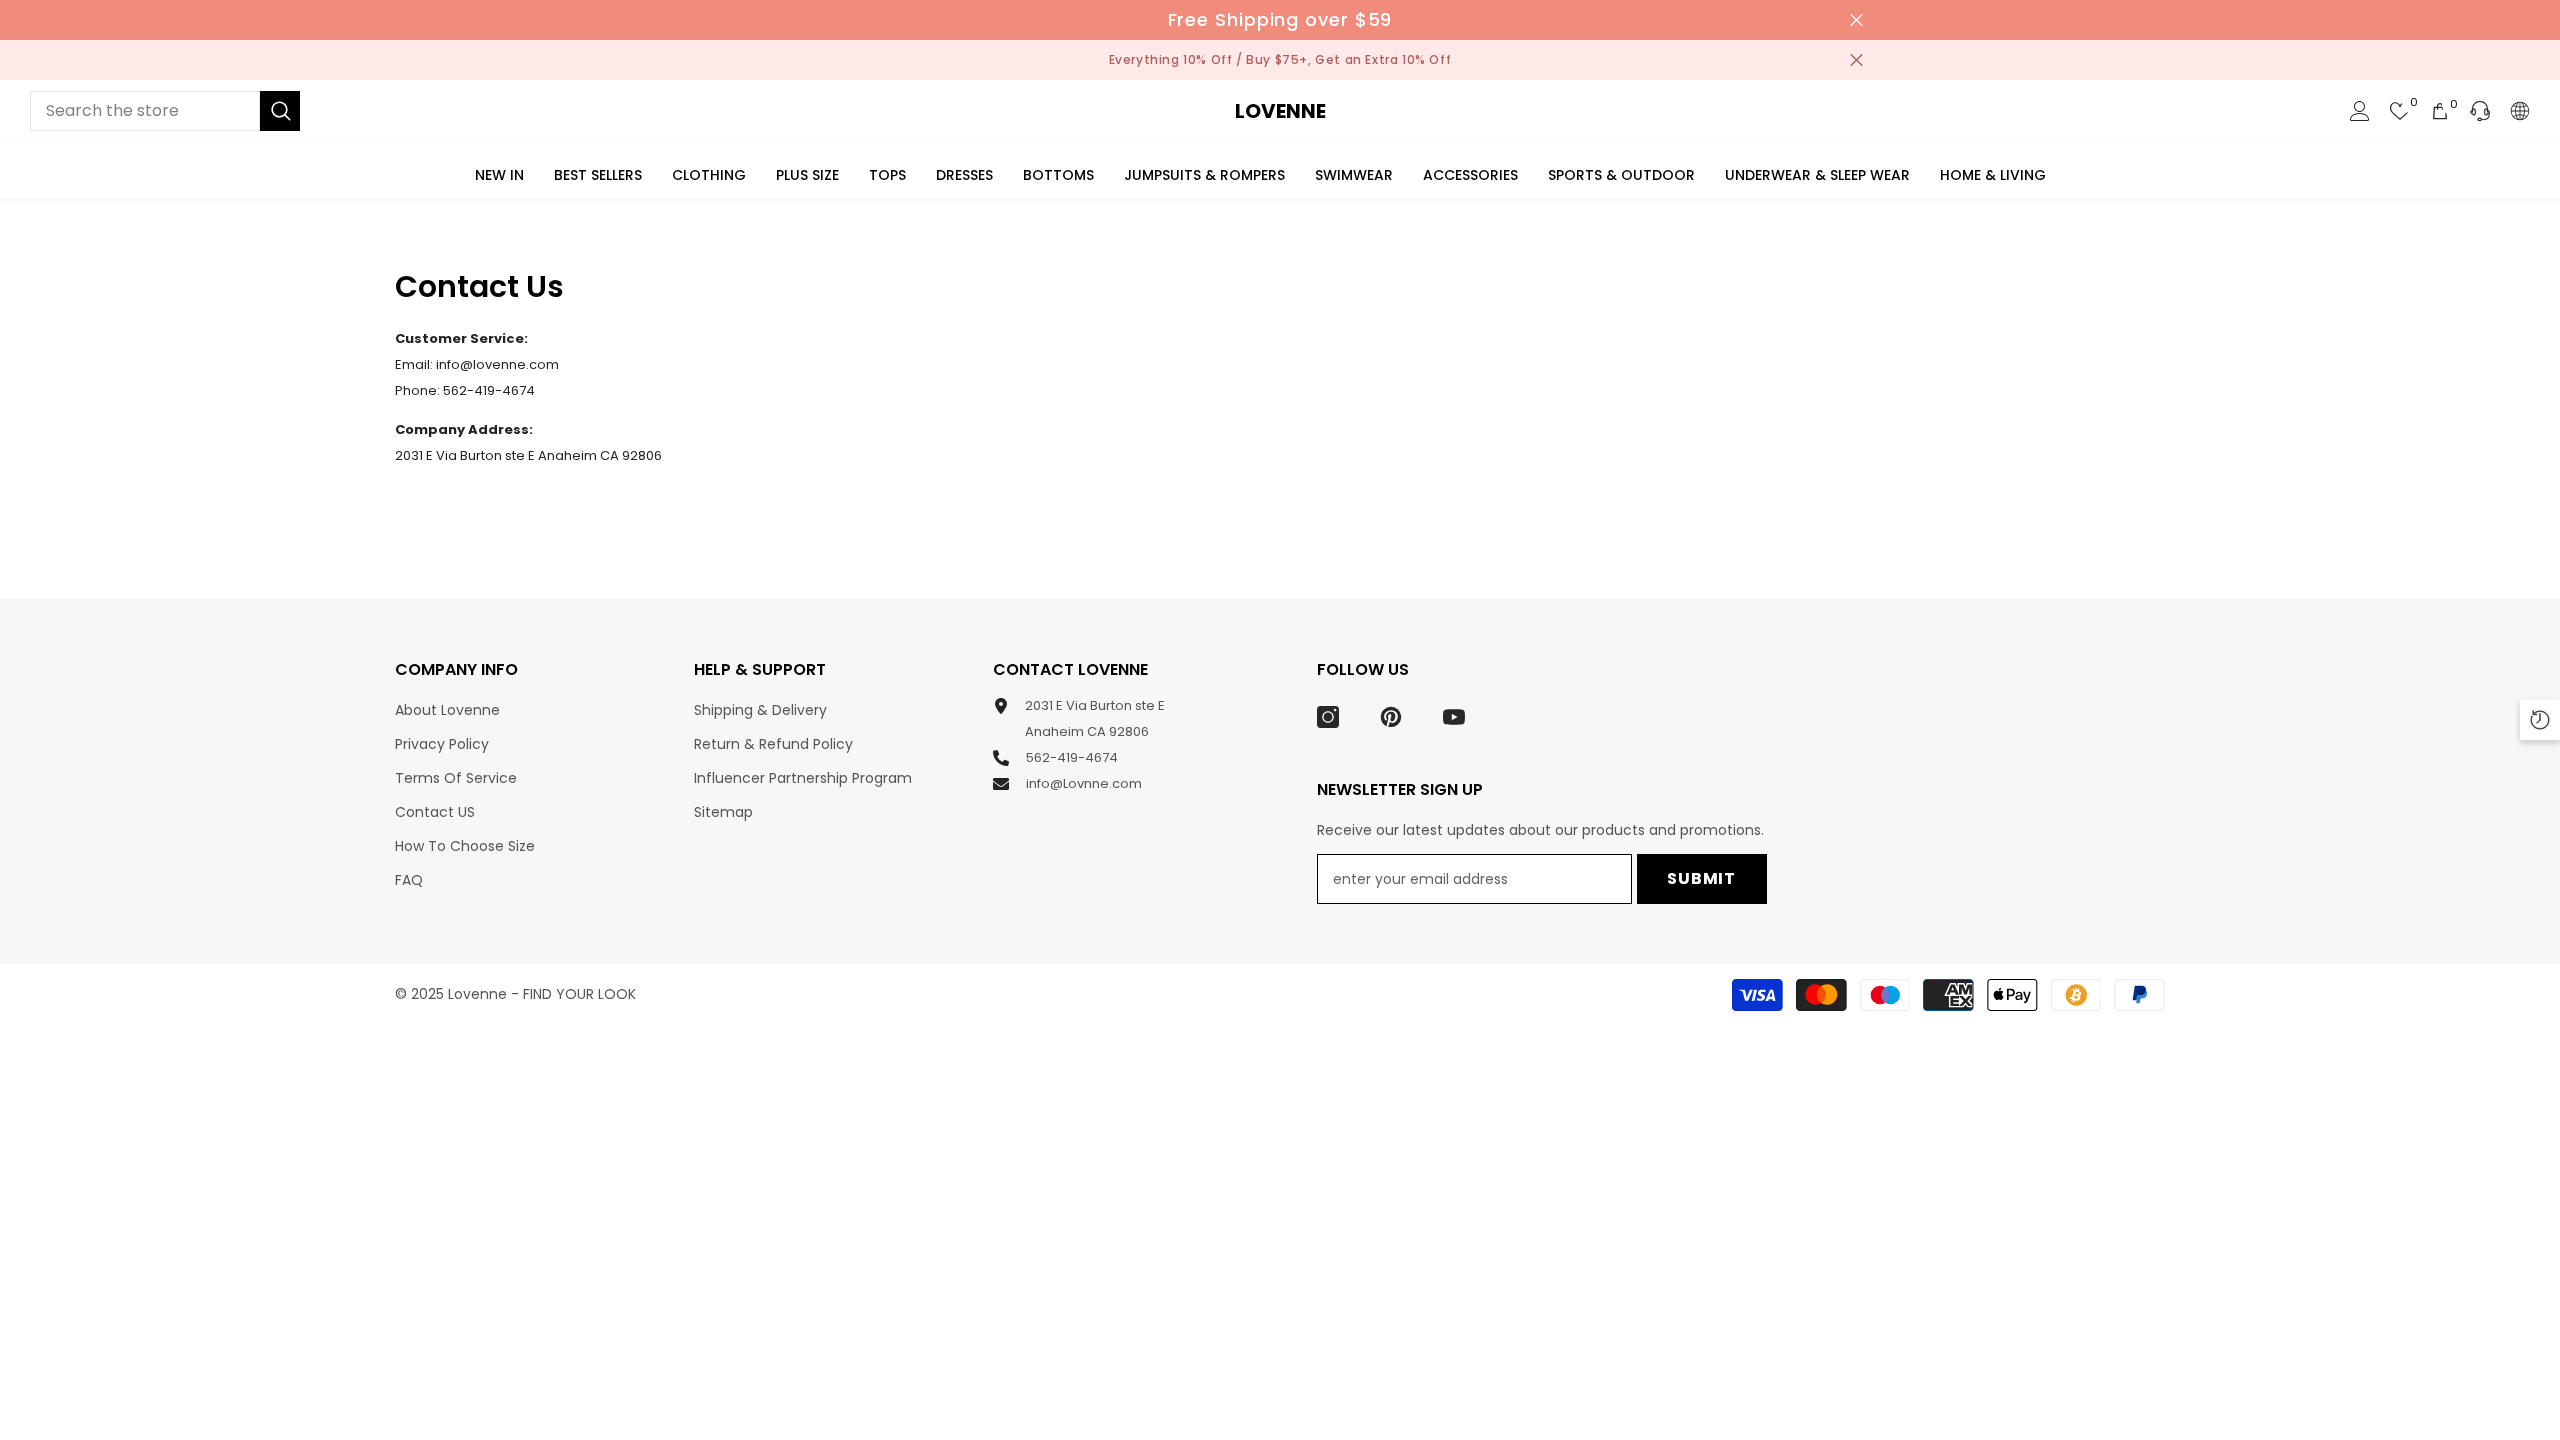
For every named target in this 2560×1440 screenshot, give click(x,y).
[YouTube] (1454, 717)
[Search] (165, 111)
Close (1856, 20)
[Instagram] (1328, 717)
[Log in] (2360, 111)
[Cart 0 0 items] (2440, 111)
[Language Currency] (2520, 111)
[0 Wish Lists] (2400, 111)
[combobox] (145, 111)
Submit (1701, 878)
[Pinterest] (1391, 717)
